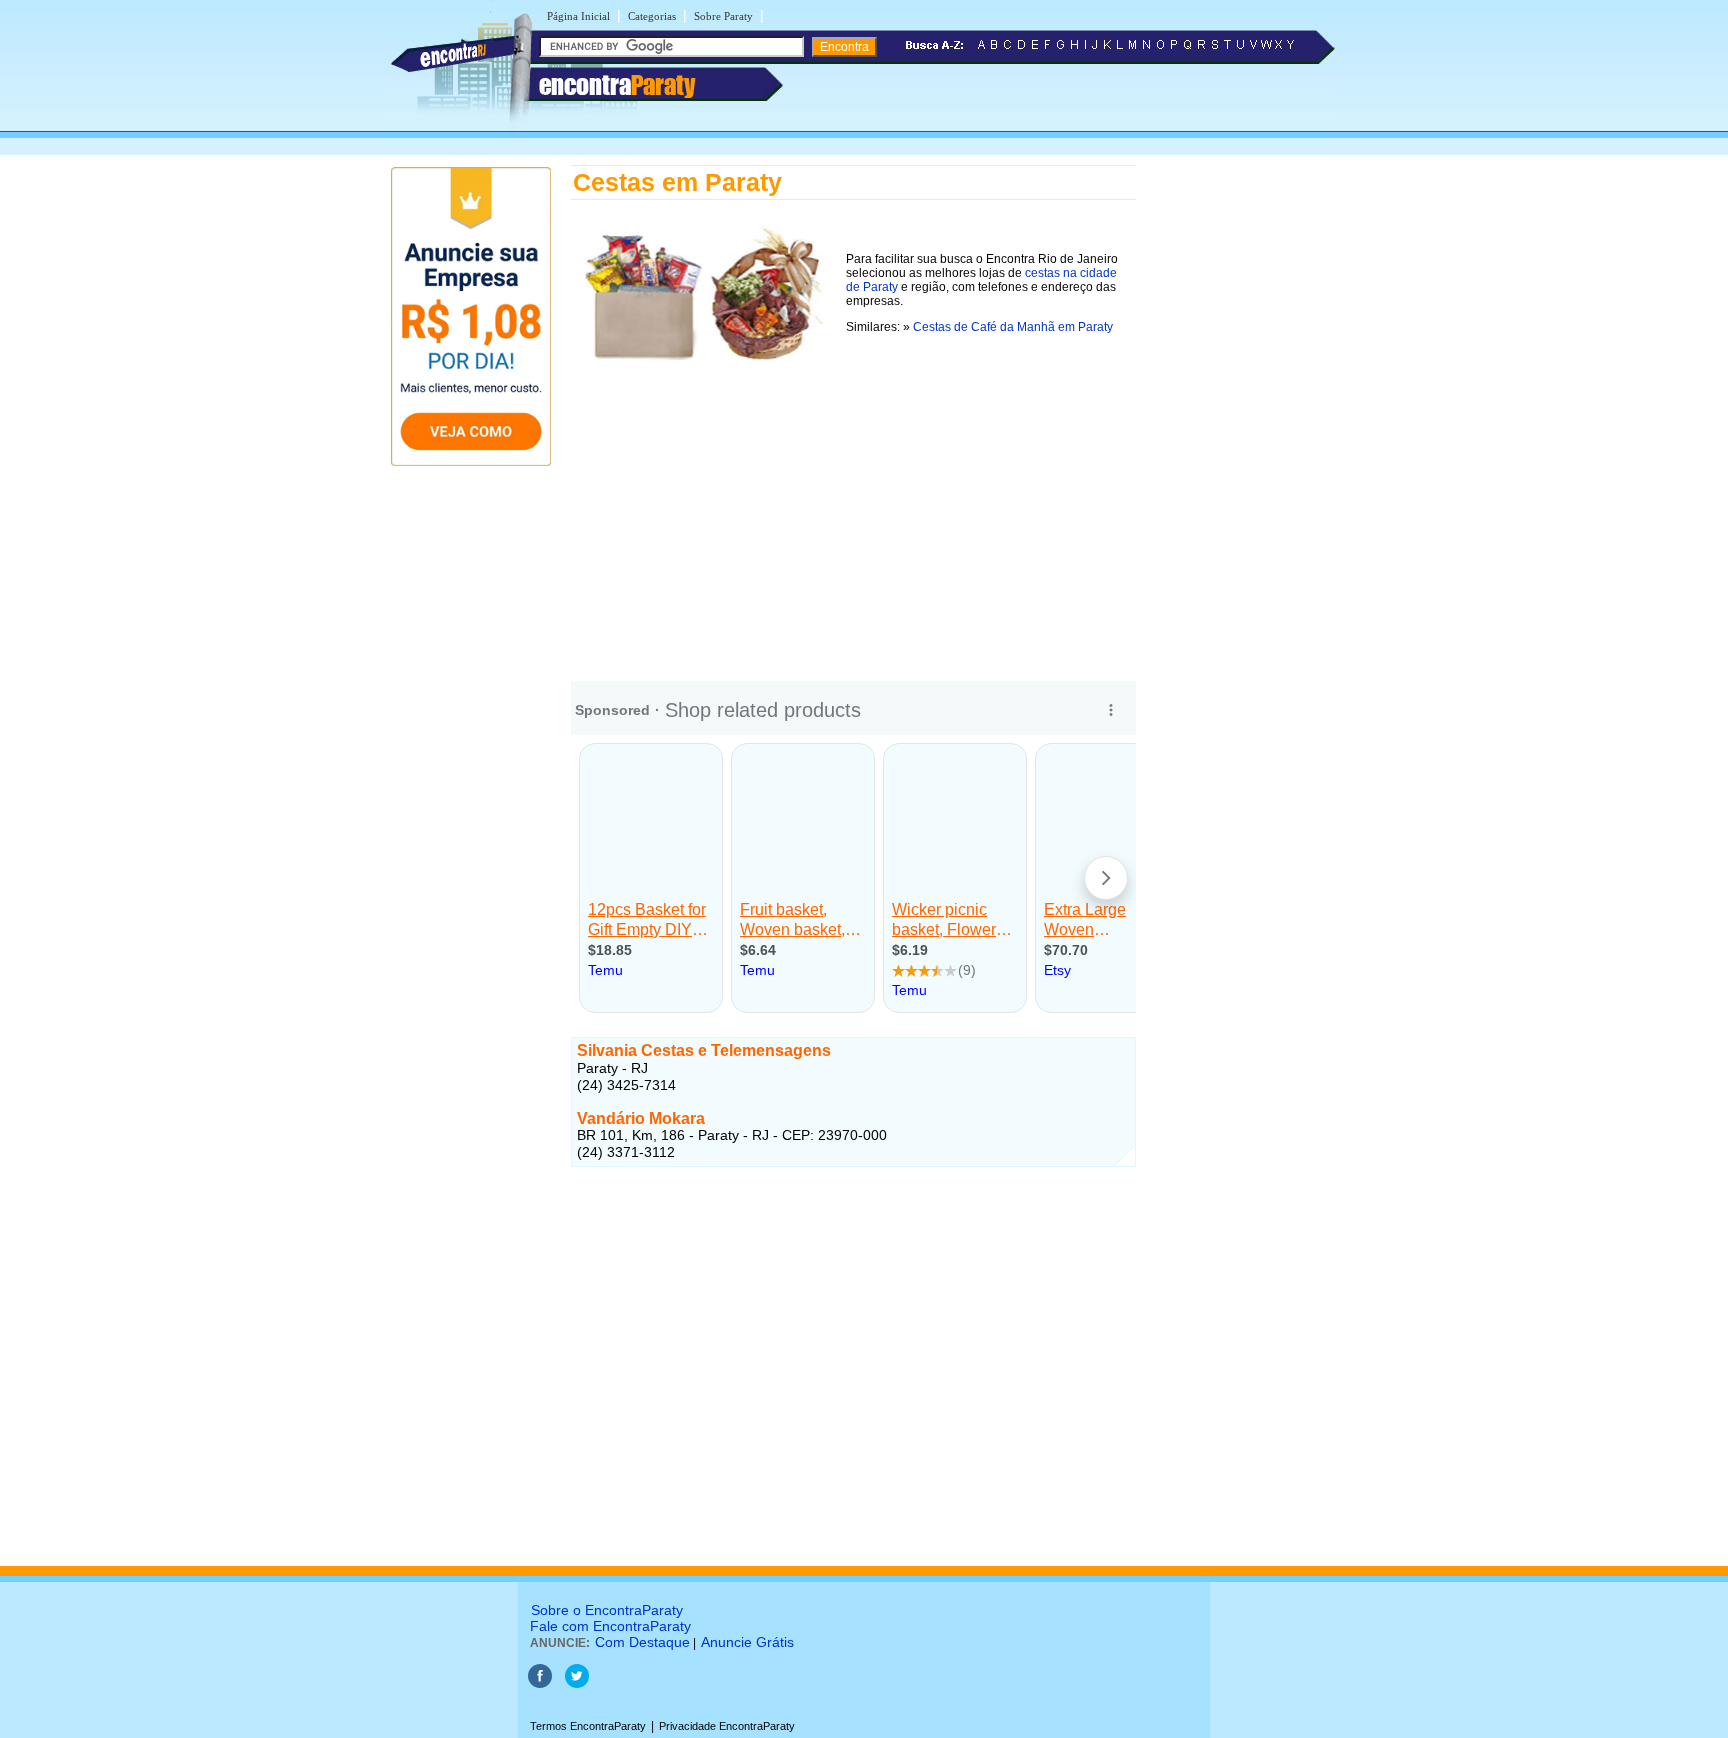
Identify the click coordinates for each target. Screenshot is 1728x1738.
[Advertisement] (853, 509)
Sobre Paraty (723, 16)
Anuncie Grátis (747, 1642)
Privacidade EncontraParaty (727, 1726)
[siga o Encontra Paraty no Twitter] (577, 1684)
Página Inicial (578, 16)
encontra (617, 85)
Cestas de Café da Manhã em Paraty (1013, 327)
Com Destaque (642, 1642)
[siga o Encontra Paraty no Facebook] (540, 1684)
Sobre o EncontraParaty (607, 1610)
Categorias (652, 16)
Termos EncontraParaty (588, 1726)
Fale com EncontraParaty (610, 1626)
